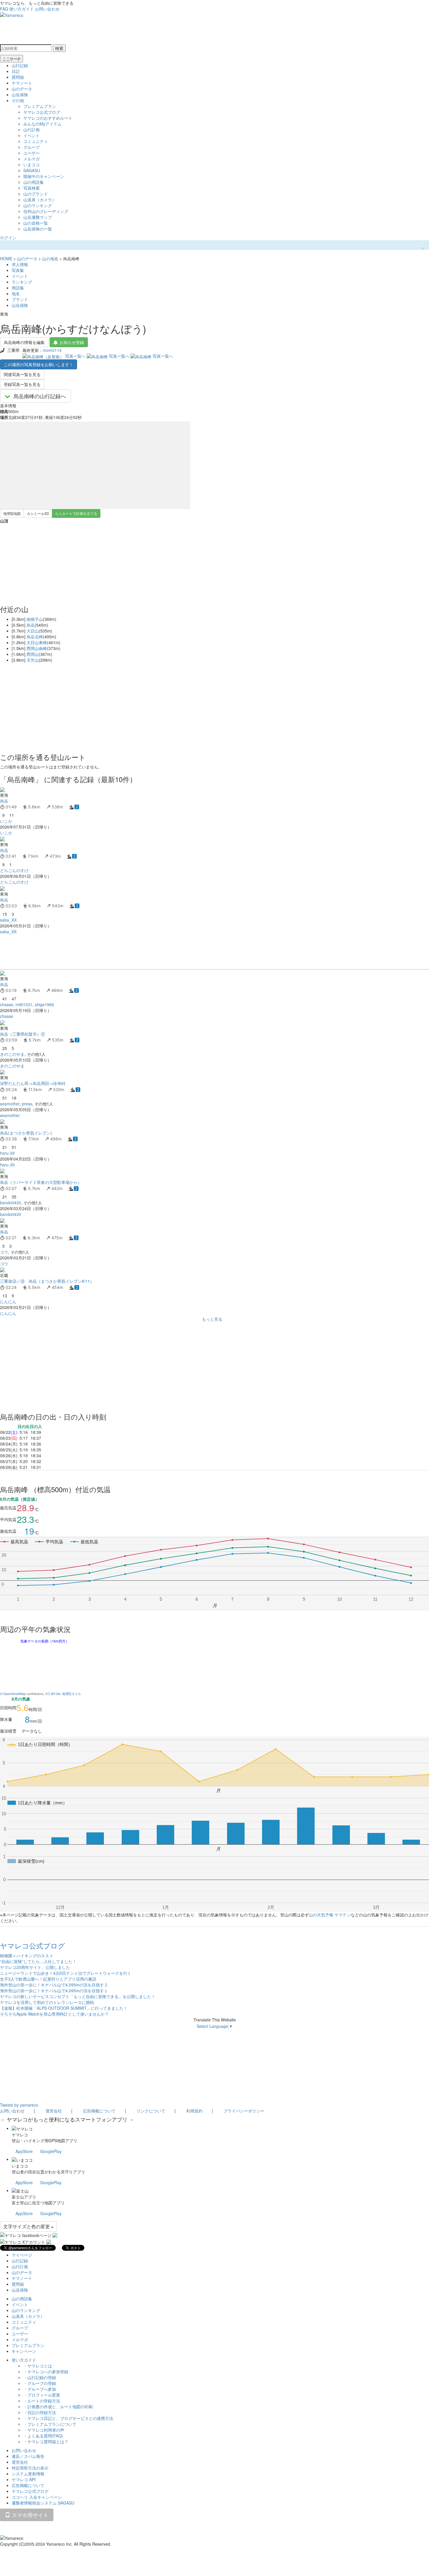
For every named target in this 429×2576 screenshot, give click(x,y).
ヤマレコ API (24, 2479)
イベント (32, 135)
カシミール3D (38, 513)
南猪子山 (35, 619)
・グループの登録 (40, 2383)
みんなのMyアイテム (42, 124)
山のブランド (36, 194)
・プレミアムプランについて (50, 2424)
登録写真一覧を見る (22, 384)
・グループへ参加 (40, 2389)
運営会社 (54, 2111)
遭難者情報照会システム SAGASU (43, 2503)
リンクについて (151, 2111)
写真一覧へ (75, 356)
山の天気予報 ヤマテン (330, 1915)
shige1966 (44, 1004)
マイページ (22, 2255)
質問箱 (18, 77)
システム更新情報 (28, 2474)
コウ (4, 1252)
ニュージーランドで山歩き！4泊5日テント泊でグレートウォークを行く (66, 1973)
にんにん (8, 1301)
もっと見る (212, 1319)
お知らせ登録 (72, 342)
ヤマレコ (20, 2135)
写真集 (18, 270)
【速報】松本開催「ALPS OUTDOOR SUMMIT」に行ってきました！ (64, 2008)
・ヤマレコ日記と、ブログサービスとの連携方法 (68, 2418)
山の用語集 (34, 182)
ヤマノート (22, 83)
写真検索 (32, 188)
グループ (32, 147)
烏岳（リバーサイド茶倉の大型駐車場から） (41, 1182)
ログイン (8, 237)
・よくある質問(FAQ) (43, 2436)
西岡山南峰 (37, 648)
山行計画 (32, 130)
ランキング (22, 282)
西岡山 (33, 654)
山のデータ (22, 89)
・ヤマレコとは (38, 2366)
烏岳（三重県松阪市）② (22, 1034)
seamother (10, 1104)
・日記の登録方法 (40, 2412)
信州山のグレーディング (46, 211)
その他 (18, 100)
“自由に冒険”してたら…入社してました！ (38, 1961)
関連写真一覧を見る (22, 374)
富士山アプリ (24, 2197)
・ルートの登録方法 (42, 2401)
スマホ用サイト (29, 2515)
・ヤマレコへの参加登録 (46, 2371)
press (27, 1104)
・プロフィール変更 (42, 2395)
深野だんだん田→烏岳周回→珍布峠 (33, 1083)
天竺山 (33, 660)
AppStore (24, 2151)
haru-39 (7, 1153)
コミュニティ (36, 141)
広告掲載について (99, 2111)
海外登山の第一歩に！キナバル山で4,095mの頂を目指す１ (54, 1990)
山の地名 (50, 258)
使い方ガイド (22, 9)
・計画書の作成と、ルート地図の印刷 (58, 2407)
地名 (16, 293)
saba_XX (8, 920)
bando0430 (11, 1203)
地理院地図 (12, 513)
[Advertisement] (175, 952)
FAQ (4, 9)
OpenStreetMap (14, 1694)
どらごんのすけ (14, 870)
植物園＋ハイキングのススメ (27, 1955)
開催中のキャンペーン (44, 176)
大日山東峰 (37, 642)
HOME (6, 258)
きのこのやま (12, 1054)
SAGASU (32, 170)
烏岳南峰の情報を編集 (24, 342)
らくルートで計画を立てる (76, 513)
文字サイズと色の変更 (27, 2226)
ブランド (20, 299)
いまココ (32, 165)
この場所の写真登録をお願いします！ (39, 364)
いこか (6, 821)
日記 (16, 71)
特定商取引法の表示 (30, 2468)
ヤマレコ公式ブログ (42, 112)
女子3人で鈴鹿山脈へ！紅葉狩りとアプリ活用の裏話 (48, 1979)
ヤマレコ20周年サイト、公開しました (35, 1967)
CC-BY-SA (53, 1694)
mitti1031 (24, 1004)
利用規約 (194, 2111)
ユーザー (32, 153)
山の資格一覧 (36, 223)
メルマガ (32, 159)
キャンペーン (24, 2351)
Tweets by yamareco (19, 2105)
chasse (7, 1004)
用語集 (18, 288)
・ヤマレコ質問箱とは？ (46, 2442)
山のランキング (38, 205)
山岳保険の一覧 (38, 229)
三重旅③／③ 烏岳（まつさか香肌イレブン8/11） (47, 1281)
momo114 (52, 350)
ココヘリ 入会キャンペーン (37, 2497)
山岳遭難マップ (38, 217)
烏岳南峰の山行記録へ (40, 396)
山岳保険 (20, 95)
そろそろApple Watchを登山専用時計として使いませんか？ (54, 2014)
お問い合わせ (47, 9)
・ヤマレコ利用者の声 (44, 2430)
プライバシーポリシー (244, 2111)
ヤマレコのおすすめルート (48, 118)
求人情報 (20, 264)
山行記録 (20, 65)
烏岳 (31, 625)
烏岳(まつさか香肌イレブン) (26, 1133)
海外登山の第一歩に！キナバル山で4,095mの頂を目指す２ (54, 1985)
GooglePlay (51, 2151)
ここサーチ (12, 59)
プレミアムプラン (40, 106)
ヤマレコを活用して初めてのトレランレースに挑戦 (47, 2002)
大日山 (33, 631)
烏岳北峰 (35, 637)
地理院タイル (71, 1694)
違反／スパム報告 (28, 2456)
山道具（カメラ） (40, 200)
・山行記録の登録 (40, 2377)
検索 (59, 48)
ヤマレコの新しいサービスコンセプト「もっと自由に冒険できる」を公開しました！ (78, 1996)
